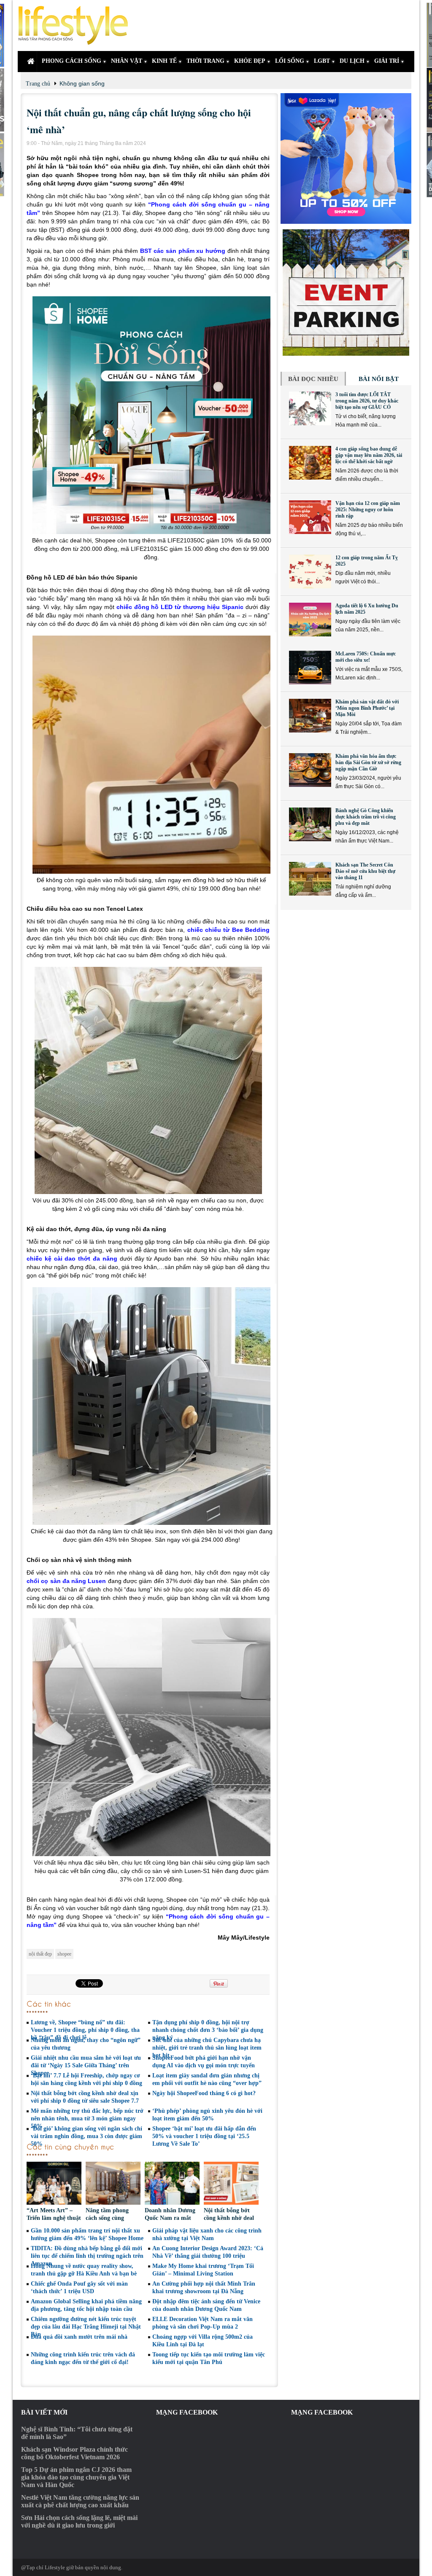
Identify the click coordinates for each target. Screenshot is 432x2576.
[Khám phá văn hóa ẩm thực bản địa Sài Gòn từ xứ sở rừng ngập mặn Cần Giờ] (310, 770)
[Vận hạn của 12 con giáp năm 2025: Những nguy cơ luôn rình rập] (310, 517)
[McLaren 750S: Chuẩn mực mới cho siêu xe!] (310, 668)
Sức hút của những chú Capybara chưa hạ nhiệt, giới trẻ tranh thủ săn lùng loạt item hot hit (207, 2048)
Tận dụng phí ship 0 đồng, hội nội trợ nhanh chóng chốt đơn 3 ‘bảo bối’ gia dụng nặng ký (208, 2030)
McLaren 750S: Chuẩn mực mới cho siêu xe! (366, 657)
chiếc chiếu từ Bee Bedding (229, 930)
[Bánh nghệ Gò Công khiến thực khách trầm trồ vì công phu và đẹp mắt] (310, 824)
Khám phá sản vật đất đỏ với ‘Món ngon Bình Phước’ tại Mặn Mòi (367, 708)
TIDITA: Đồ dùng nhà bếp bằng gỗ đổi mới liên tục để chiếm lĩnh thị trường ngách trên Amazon (87, 2256)
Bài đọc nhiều (313, 379)
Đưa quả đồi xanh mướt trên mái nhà (79, 2337)
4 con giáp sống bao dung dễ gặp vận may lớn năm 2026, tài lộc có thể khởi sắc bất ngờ (369, 455)
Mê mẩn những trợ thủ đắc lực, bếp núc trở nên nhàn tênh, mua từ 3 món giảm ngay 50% (87, 2118)
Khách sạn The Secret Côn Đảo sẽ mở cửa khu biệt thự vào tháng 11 (365, 871)
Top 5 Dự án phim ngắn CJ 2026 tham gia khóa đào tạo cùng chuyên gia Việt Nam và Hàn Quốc (76, 2477)
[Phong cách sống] (77, 25)
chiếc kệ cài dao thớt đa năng (72, 1258)
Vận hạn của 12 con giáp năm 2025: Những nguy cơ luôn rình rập (368, 510)
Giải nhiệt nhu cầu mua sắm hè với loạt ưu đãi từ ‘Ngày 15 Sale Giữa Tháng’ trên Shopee (86, 2065)
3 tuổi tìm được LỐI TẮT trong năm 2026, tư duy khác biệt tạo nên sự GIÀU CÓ (367, 401)
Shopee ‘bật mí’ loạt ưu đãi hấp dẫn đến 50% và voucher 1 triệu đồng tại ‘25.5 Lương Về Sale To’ (204, 2136)
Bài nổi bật (379, 379)
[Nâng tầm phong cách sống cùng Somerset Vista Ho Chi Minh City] (113, 2184)
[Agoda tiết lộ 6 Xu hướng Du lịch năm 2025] (310, 620)
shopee (64, 1954)
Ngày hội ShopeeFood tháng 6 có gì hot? (204, 2093)
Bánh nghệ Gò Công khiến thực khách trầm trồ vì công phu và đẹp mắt (366, 817)
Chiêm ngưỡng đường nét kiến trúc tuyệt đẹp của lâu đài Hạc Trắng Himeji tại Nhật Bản (86, 2327)
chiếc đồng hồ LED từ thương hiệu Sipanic (180, 607)
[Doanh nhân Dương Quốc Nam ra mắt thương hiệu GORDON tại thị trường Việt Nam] (172, 2184)
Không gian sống (82, 83)
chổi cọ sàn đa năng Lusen (66, 1581)
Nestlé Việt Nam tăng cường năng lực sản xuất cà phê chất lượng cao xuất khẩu (80, 2501)
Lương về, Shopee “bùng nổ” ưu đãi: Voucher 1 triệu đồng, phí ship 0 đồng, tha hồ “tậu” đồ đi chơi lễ (85, 2030)
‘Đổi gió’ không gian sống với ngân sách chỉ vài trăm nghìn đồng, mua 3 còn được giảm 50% (86, 2136)
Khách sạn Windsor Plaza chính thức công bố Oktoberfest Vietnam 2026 (74, 2453)
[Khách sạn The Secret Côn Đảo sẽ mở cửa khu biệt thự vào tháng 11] (310, 879)
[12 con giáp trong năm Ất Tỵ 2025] (310, 572)
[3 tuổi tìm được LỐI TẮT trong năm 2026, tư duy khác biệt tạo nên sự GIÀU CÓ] (310, 408)
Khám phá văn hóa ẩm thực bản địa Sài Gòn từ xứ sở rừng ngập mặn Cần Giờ (368, 762)
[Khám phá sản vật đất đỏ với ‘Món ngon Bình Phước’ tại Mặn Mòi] (310, 716)
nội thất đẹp (40, 1954)
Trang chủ (38, 84)
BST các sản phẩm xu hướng (183, 251)
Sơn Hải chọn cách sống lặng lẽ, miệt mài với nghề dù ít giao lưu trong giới (79, 2521)
